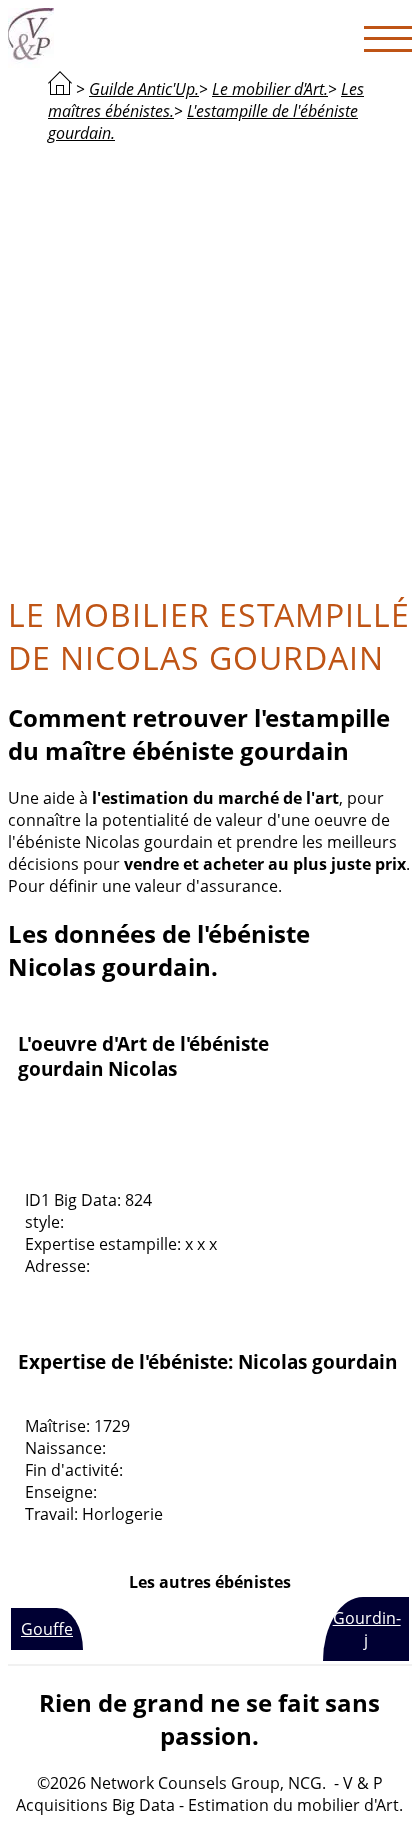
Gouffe (47, 1629)
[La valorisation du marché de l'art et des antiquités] (60, 89)
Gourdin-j (367, 1629)
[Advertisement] (206, 366)
